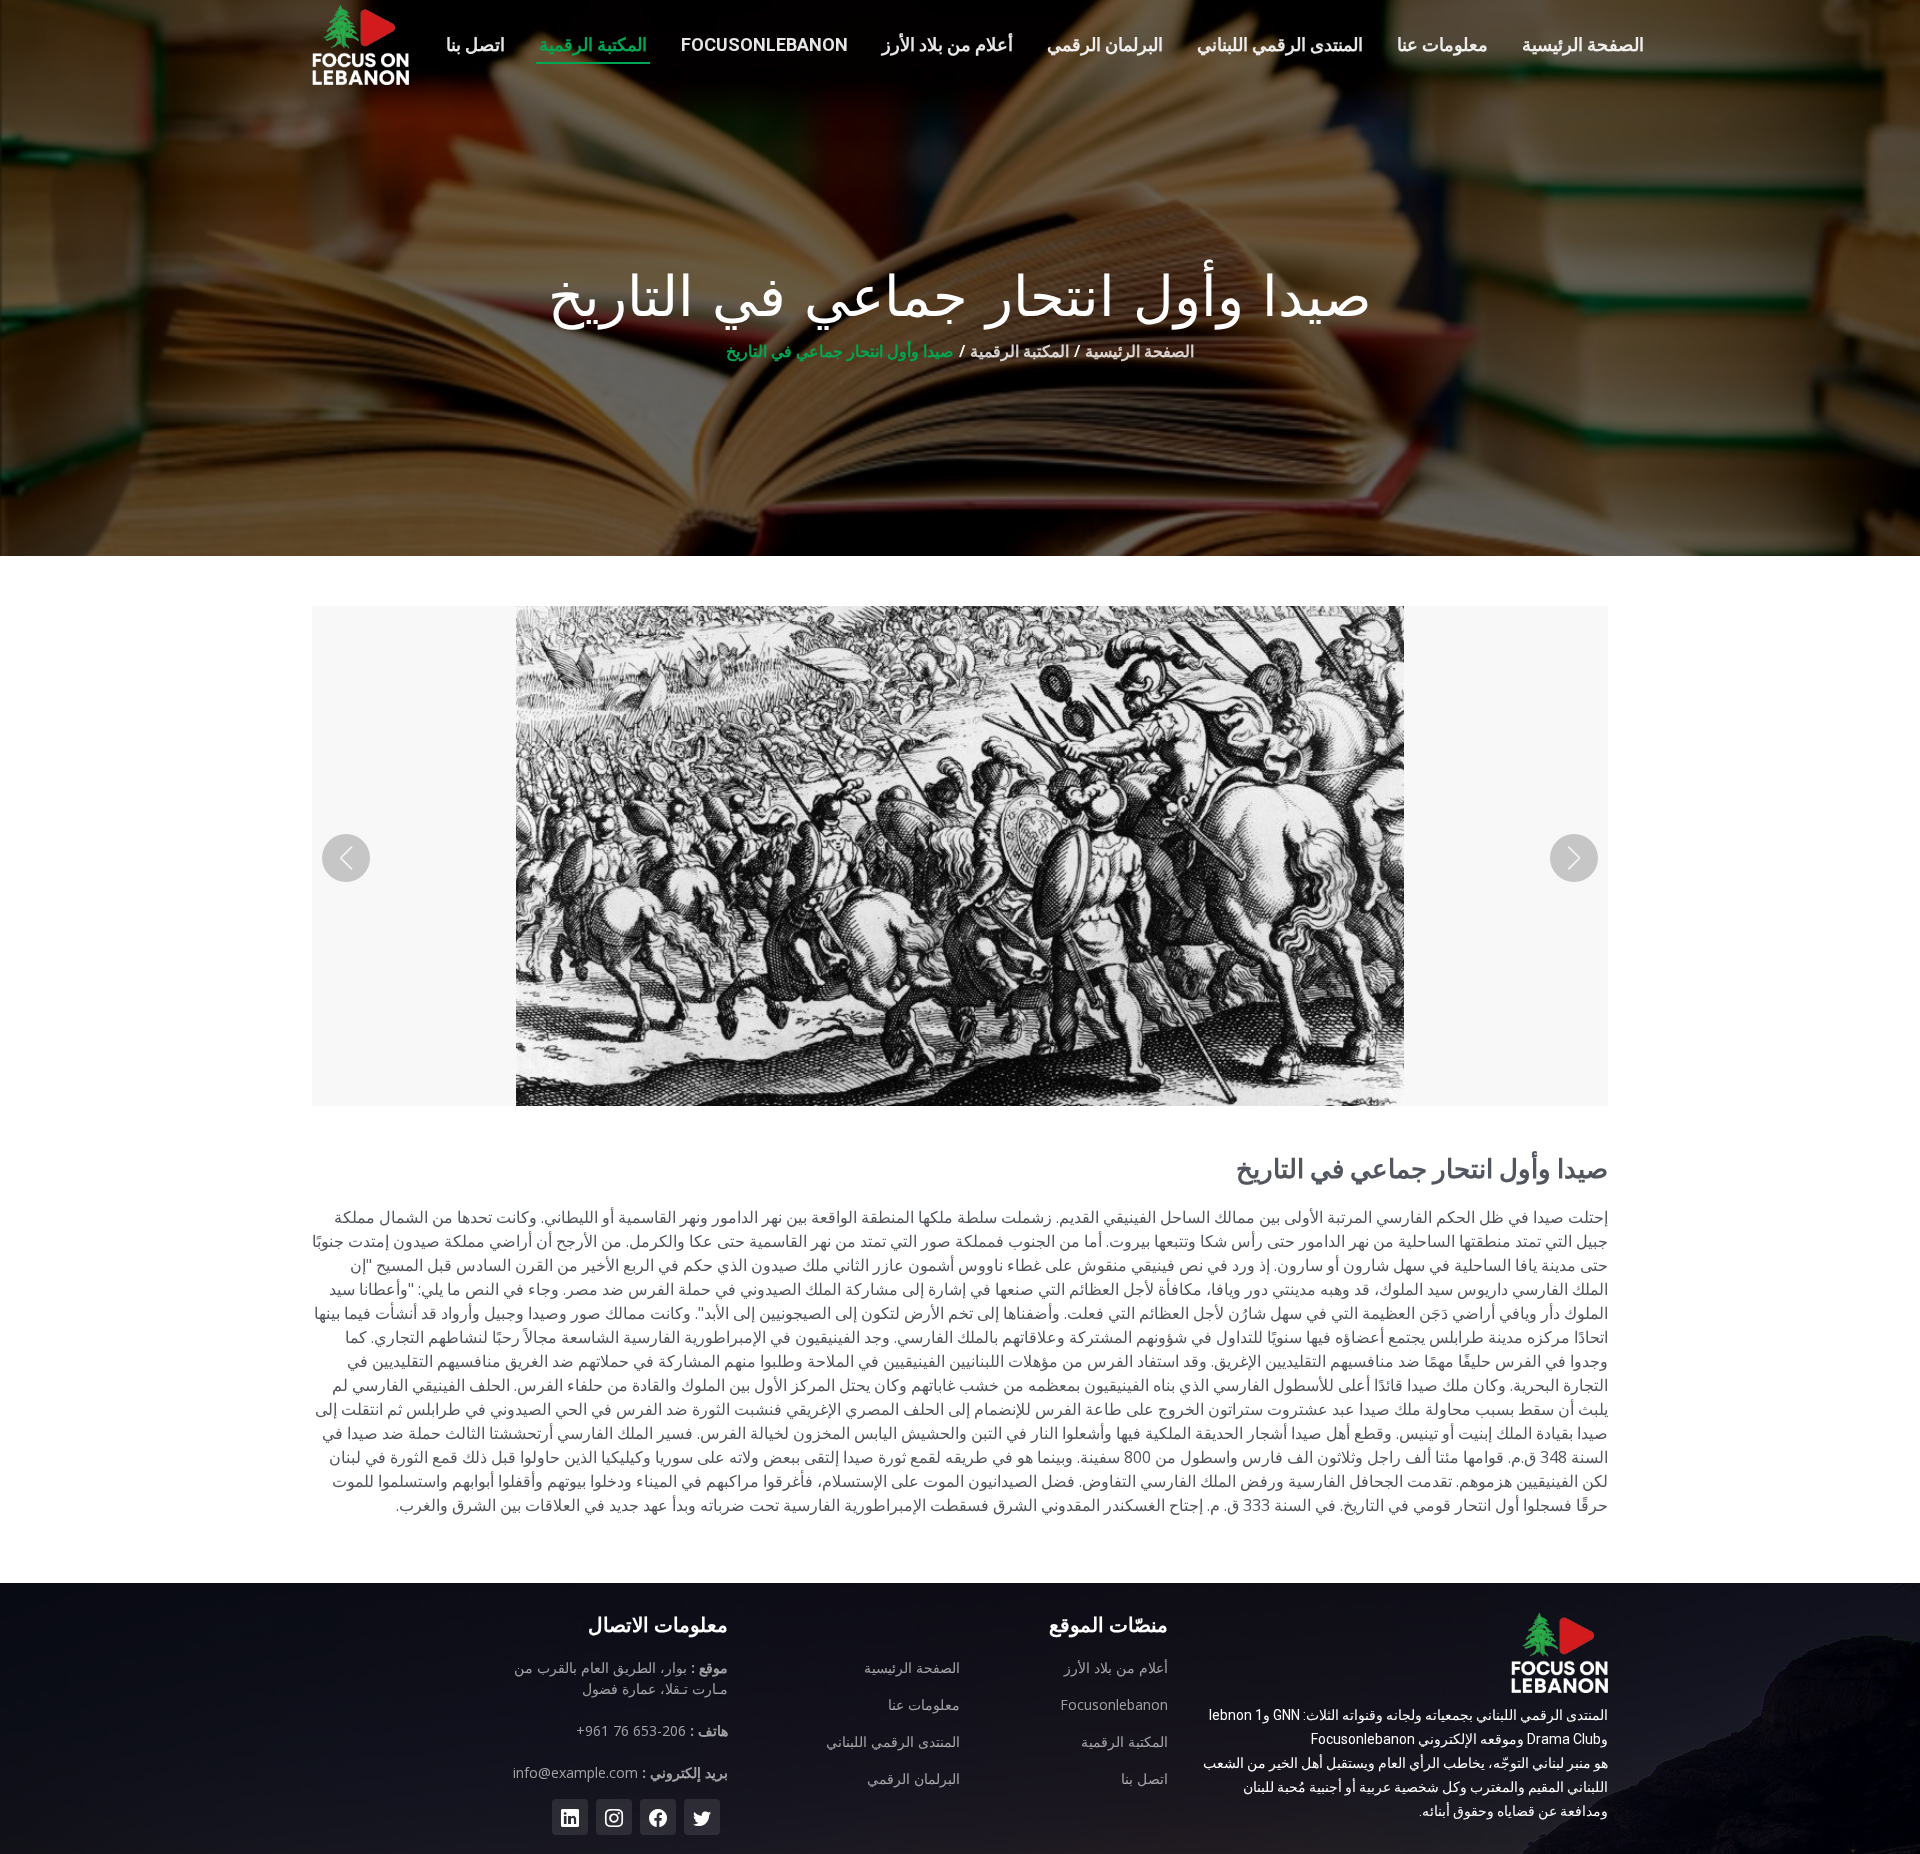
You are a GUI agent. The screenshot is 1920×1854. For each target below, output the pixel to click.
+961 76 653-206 (631, 1730)
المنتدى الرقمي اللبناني (1280, 44)
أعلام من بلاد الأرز (947, 44)
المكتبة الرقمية (593, 44)
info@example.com (575, 1772)
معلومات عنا (1442, 44)
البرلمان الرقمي (1105, 44)
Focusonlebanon (764, 44)
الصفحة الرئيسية (1583, 44)
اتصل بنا (475, 44)
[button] (346, 858)
